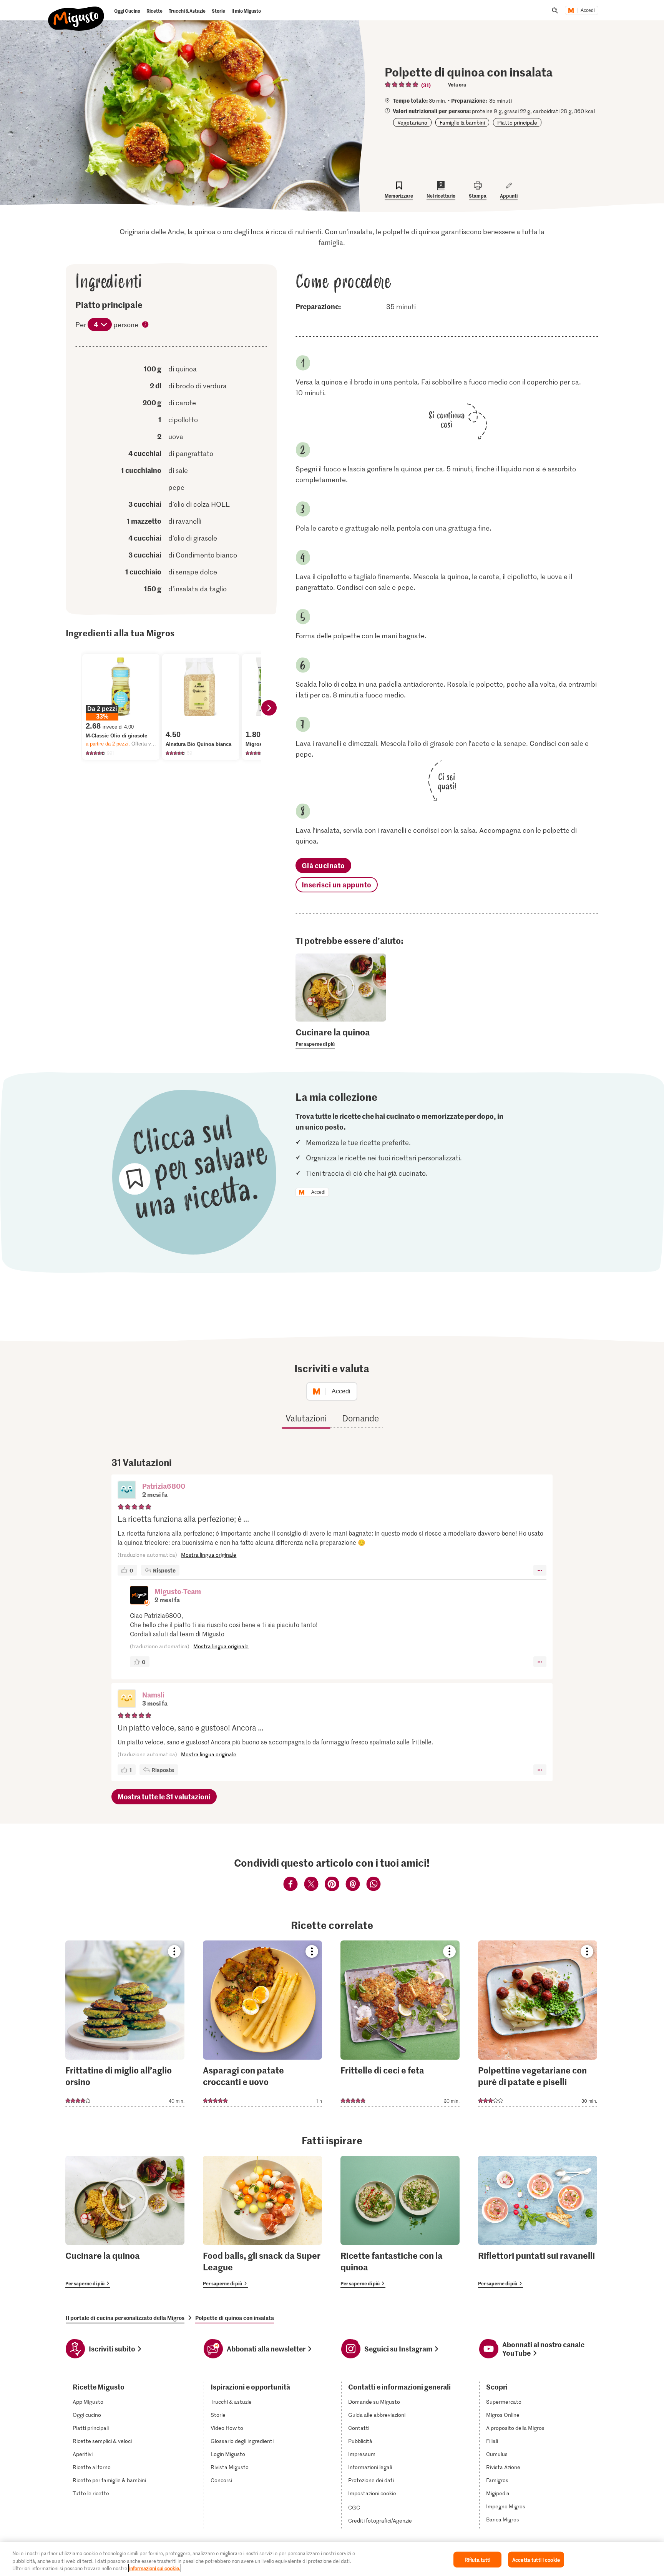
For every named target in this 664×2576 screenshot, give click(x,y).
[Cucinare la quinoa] (125, 2222)
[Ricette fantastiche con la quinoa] (400, 2222)
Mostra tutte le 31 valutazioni (164, 1796)
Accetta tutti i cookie (536, 2559)
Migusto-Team (178, 1591)
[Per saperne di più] (341, 1037)
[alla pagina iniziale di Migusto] (76, 12)
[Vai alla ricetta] (125, 2024)
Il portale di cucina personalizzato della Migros (125, 2318)
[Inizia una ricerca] (555, 10)
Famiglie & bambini (462, 122)
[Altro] (540, 1570)
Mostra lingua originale (209, 1555)
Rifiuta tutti (478, 2559)
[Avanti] (269, 708)
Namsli (153, 1695)
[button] (127, 1491)
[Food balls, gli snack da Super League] (262, 2222)
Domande (360, 1418)
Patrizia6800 (164, 1486)
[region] (332, 2559)
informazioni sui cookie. (155, 2568)
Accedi (588, 10)
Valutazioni (306, 1418)
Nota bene (146, 325)
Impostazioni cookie (372, 2493)
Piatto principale (517, 122)
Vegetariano (412, 122)
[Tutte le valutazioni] (402, 85)
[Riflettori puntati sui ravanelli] (538, 2222)
